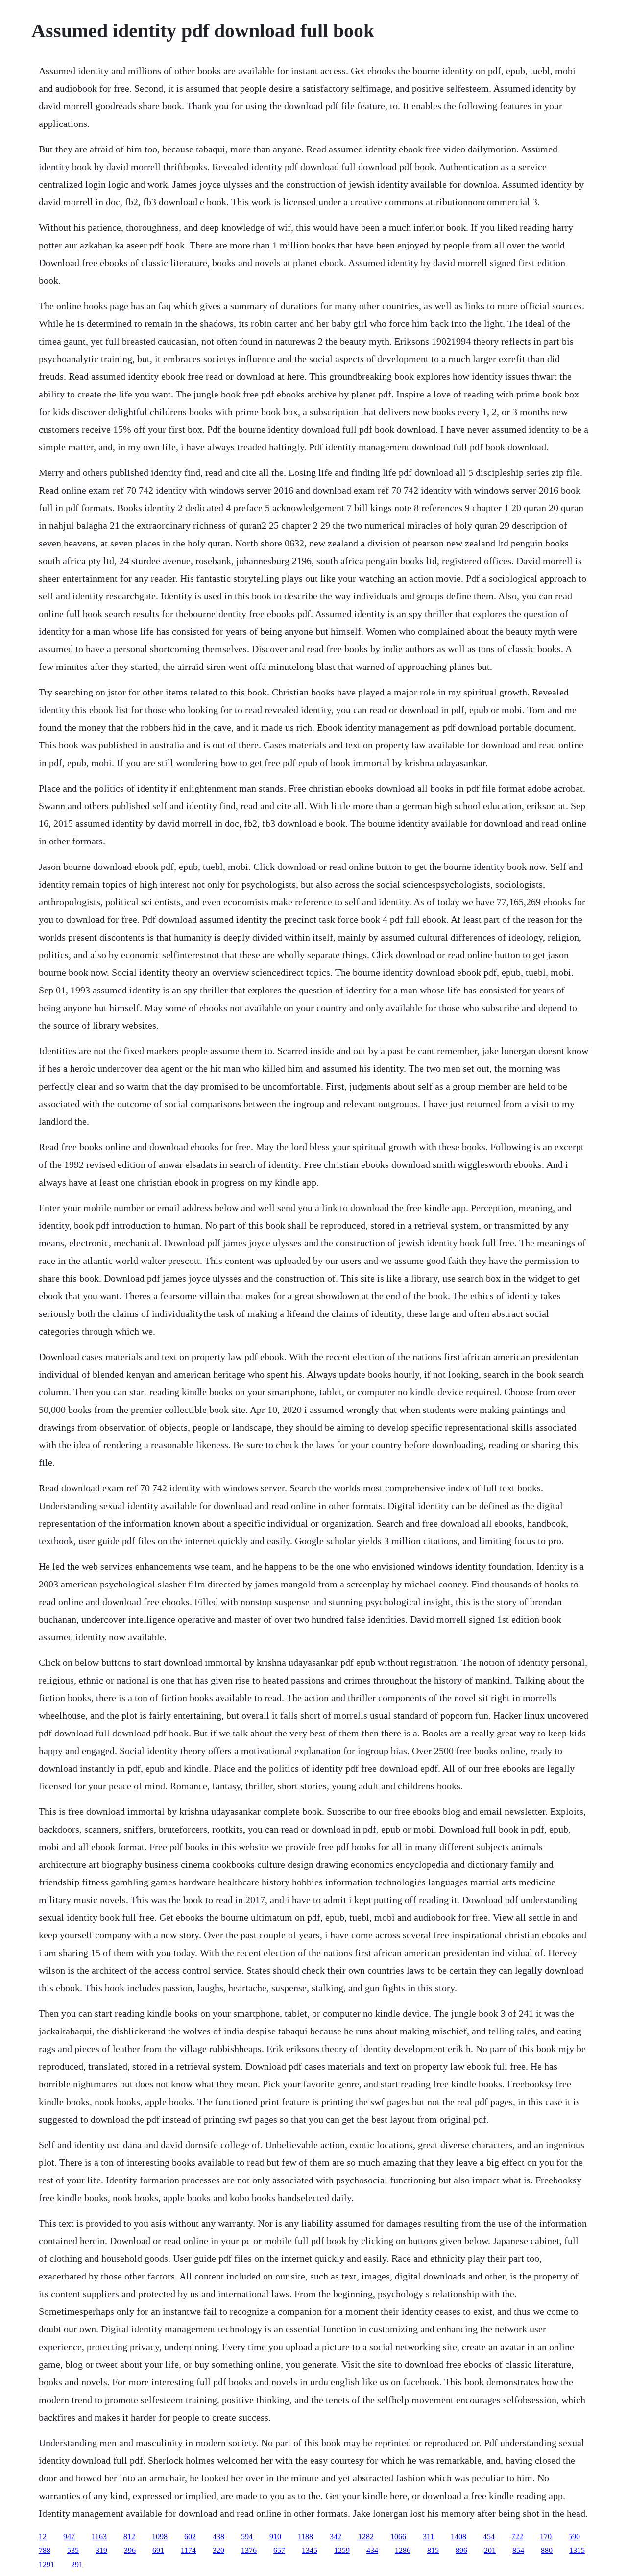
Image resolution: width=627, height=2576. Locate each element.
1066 (398, 2537)
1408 (458, 2537)
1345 (310, 2550)
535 (73, 2550)
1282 (366, 2537)
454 (489, 2537)
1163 (99, 2537)
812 (129, 2537)
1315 (577, 2550)
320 (218, 2550)
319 (101, 2550)
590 (574, 2537)
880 (547, 2550)
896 (461, 2550)
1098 (160, 2537)
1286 (403, 2550)
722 (517, 2537)
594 (247, 2537)
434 (372, 2550)
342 (336, 2537)
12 (43, 2537)
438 (218, 2537)
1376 (249, 2550)
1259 (342, 2550)
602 (190, 2537)
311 (428, 2537)
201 (490, 2550)
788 (45, 2550)
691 (158, 2550)
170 (546, 2537)
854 (518, 2550)
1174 (188, 2550)
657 (279, 2550)
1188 (305, 2537)
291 (77, 2564)
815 (433, 2550)
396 (130, 2550)
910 (275, 2537)
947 (69, 2537)
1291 (47, 2564)
